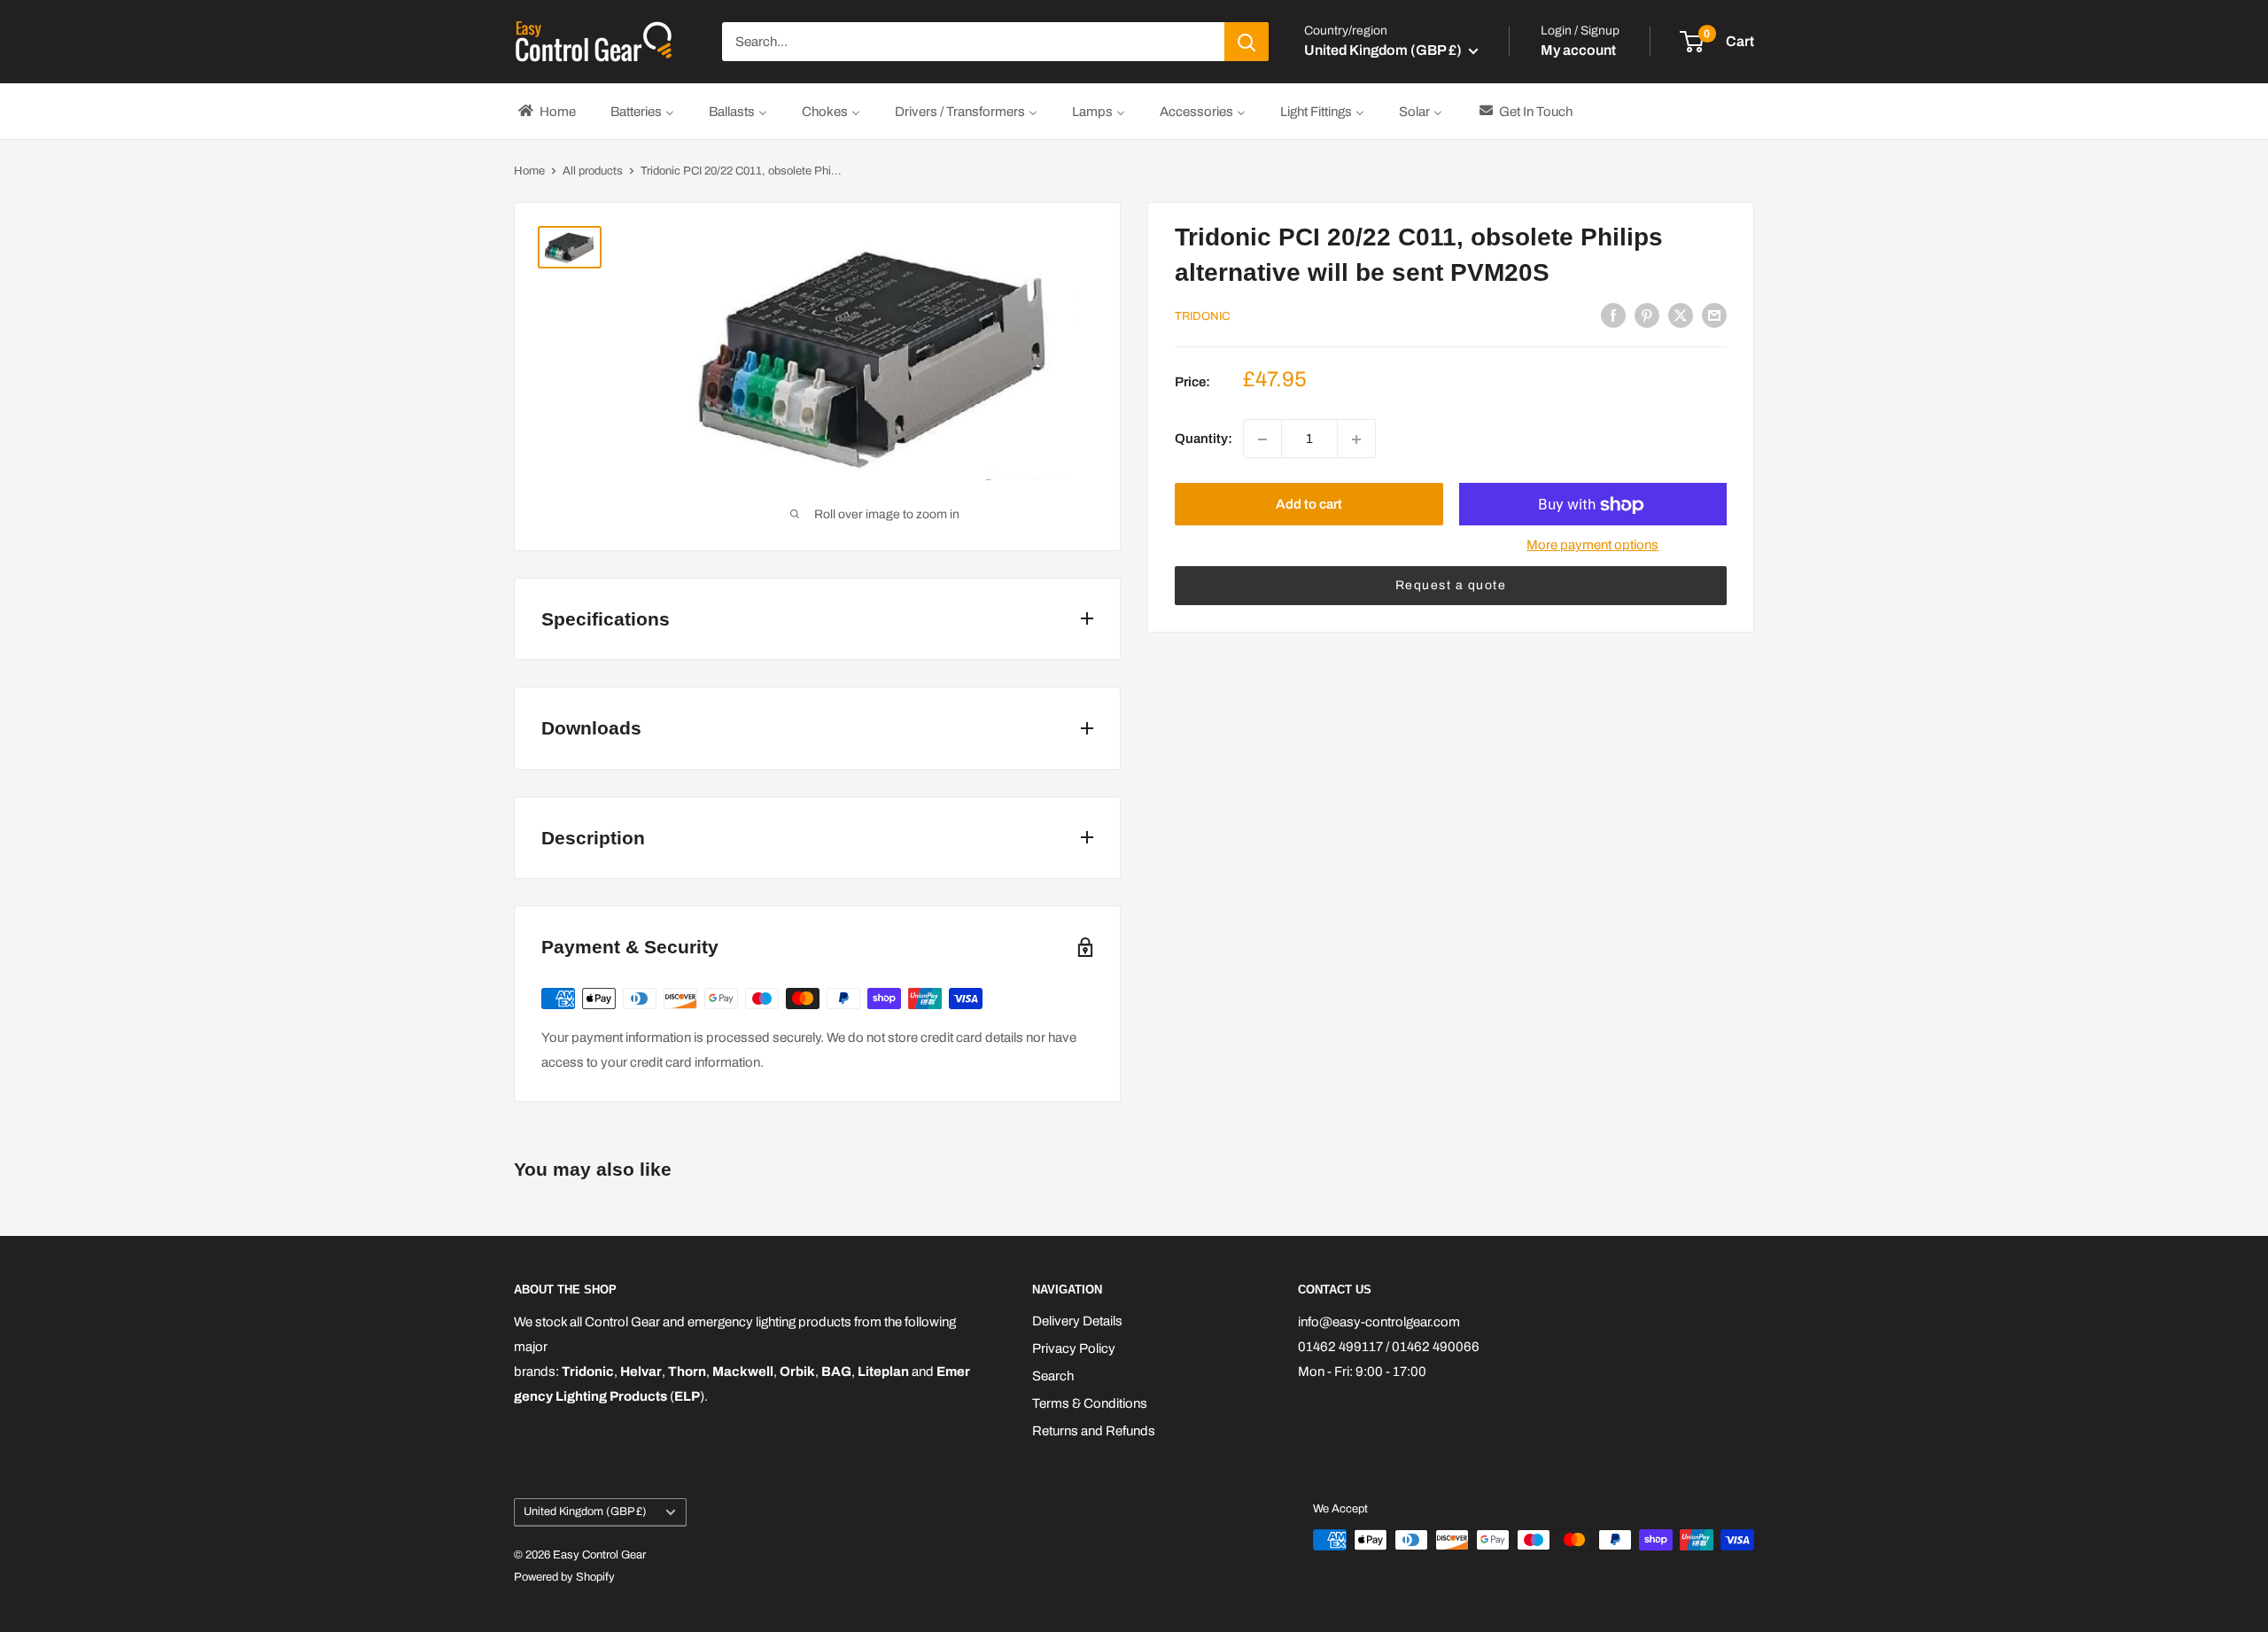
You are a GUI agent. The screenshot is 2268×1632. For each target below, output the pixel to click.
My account (1578, 50)
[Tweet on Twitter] (1681, 315)
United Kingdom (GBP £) (585, 1512)
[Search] (1247, 42)
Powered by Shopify (564, 1577)
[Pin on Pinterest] (1647, 315)
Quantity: (1204, 439)
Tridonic (1202, 316)
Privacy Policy (1074, 1348)
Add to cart (1309, 505)
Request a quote (1451, 586)
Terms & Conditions (1090, 1403)
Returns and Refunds (1094, 1431)
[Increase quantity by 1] (1356, 439)
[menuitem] (546, 111)
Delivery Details (1077, 1321)
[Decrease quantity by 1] (1262, 439)
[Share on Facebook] (1613, 315)
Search (1053, 1376)
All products (593, 171)
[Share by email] (1714, 315)
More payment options (1592, 546)
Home (529, 171)
